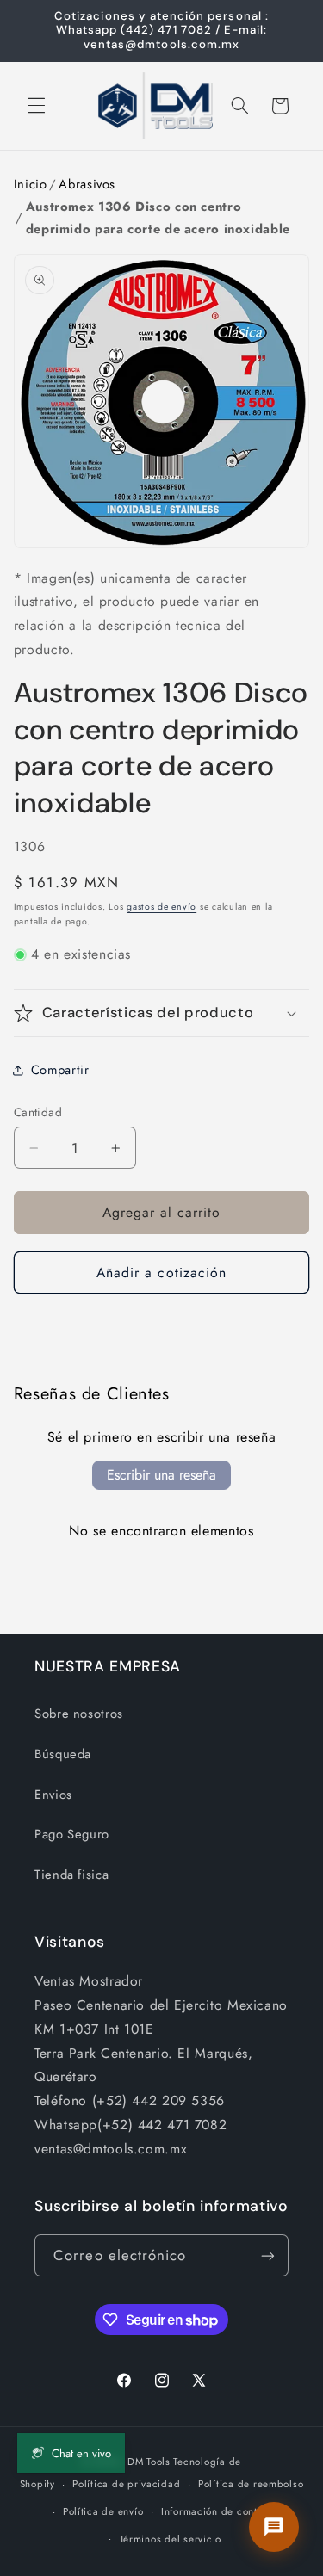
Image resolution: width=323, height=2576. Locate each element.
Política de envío (103, 2511)
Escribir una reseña (161, 1475)
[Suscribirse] (268, 2255)
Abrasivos (87, 184)
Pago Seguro (72, 1834)
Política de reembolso (251, 2484)
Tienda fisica (71, 1875)
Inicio (31, 184)
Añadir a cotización (161, 1273)
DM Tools (149, 2462)
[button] (36, 106)
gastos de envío (161, 907)
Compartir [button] (60, 1070)
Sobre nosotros (79, 1714)
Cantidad (38, 1112)
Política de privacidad (126, 2484)
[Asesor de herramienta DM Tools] (274, 2527)
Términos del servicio (171, 2539)
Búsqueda (63, 1754)
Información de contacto (220, 2511)
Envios (53, 1795)
